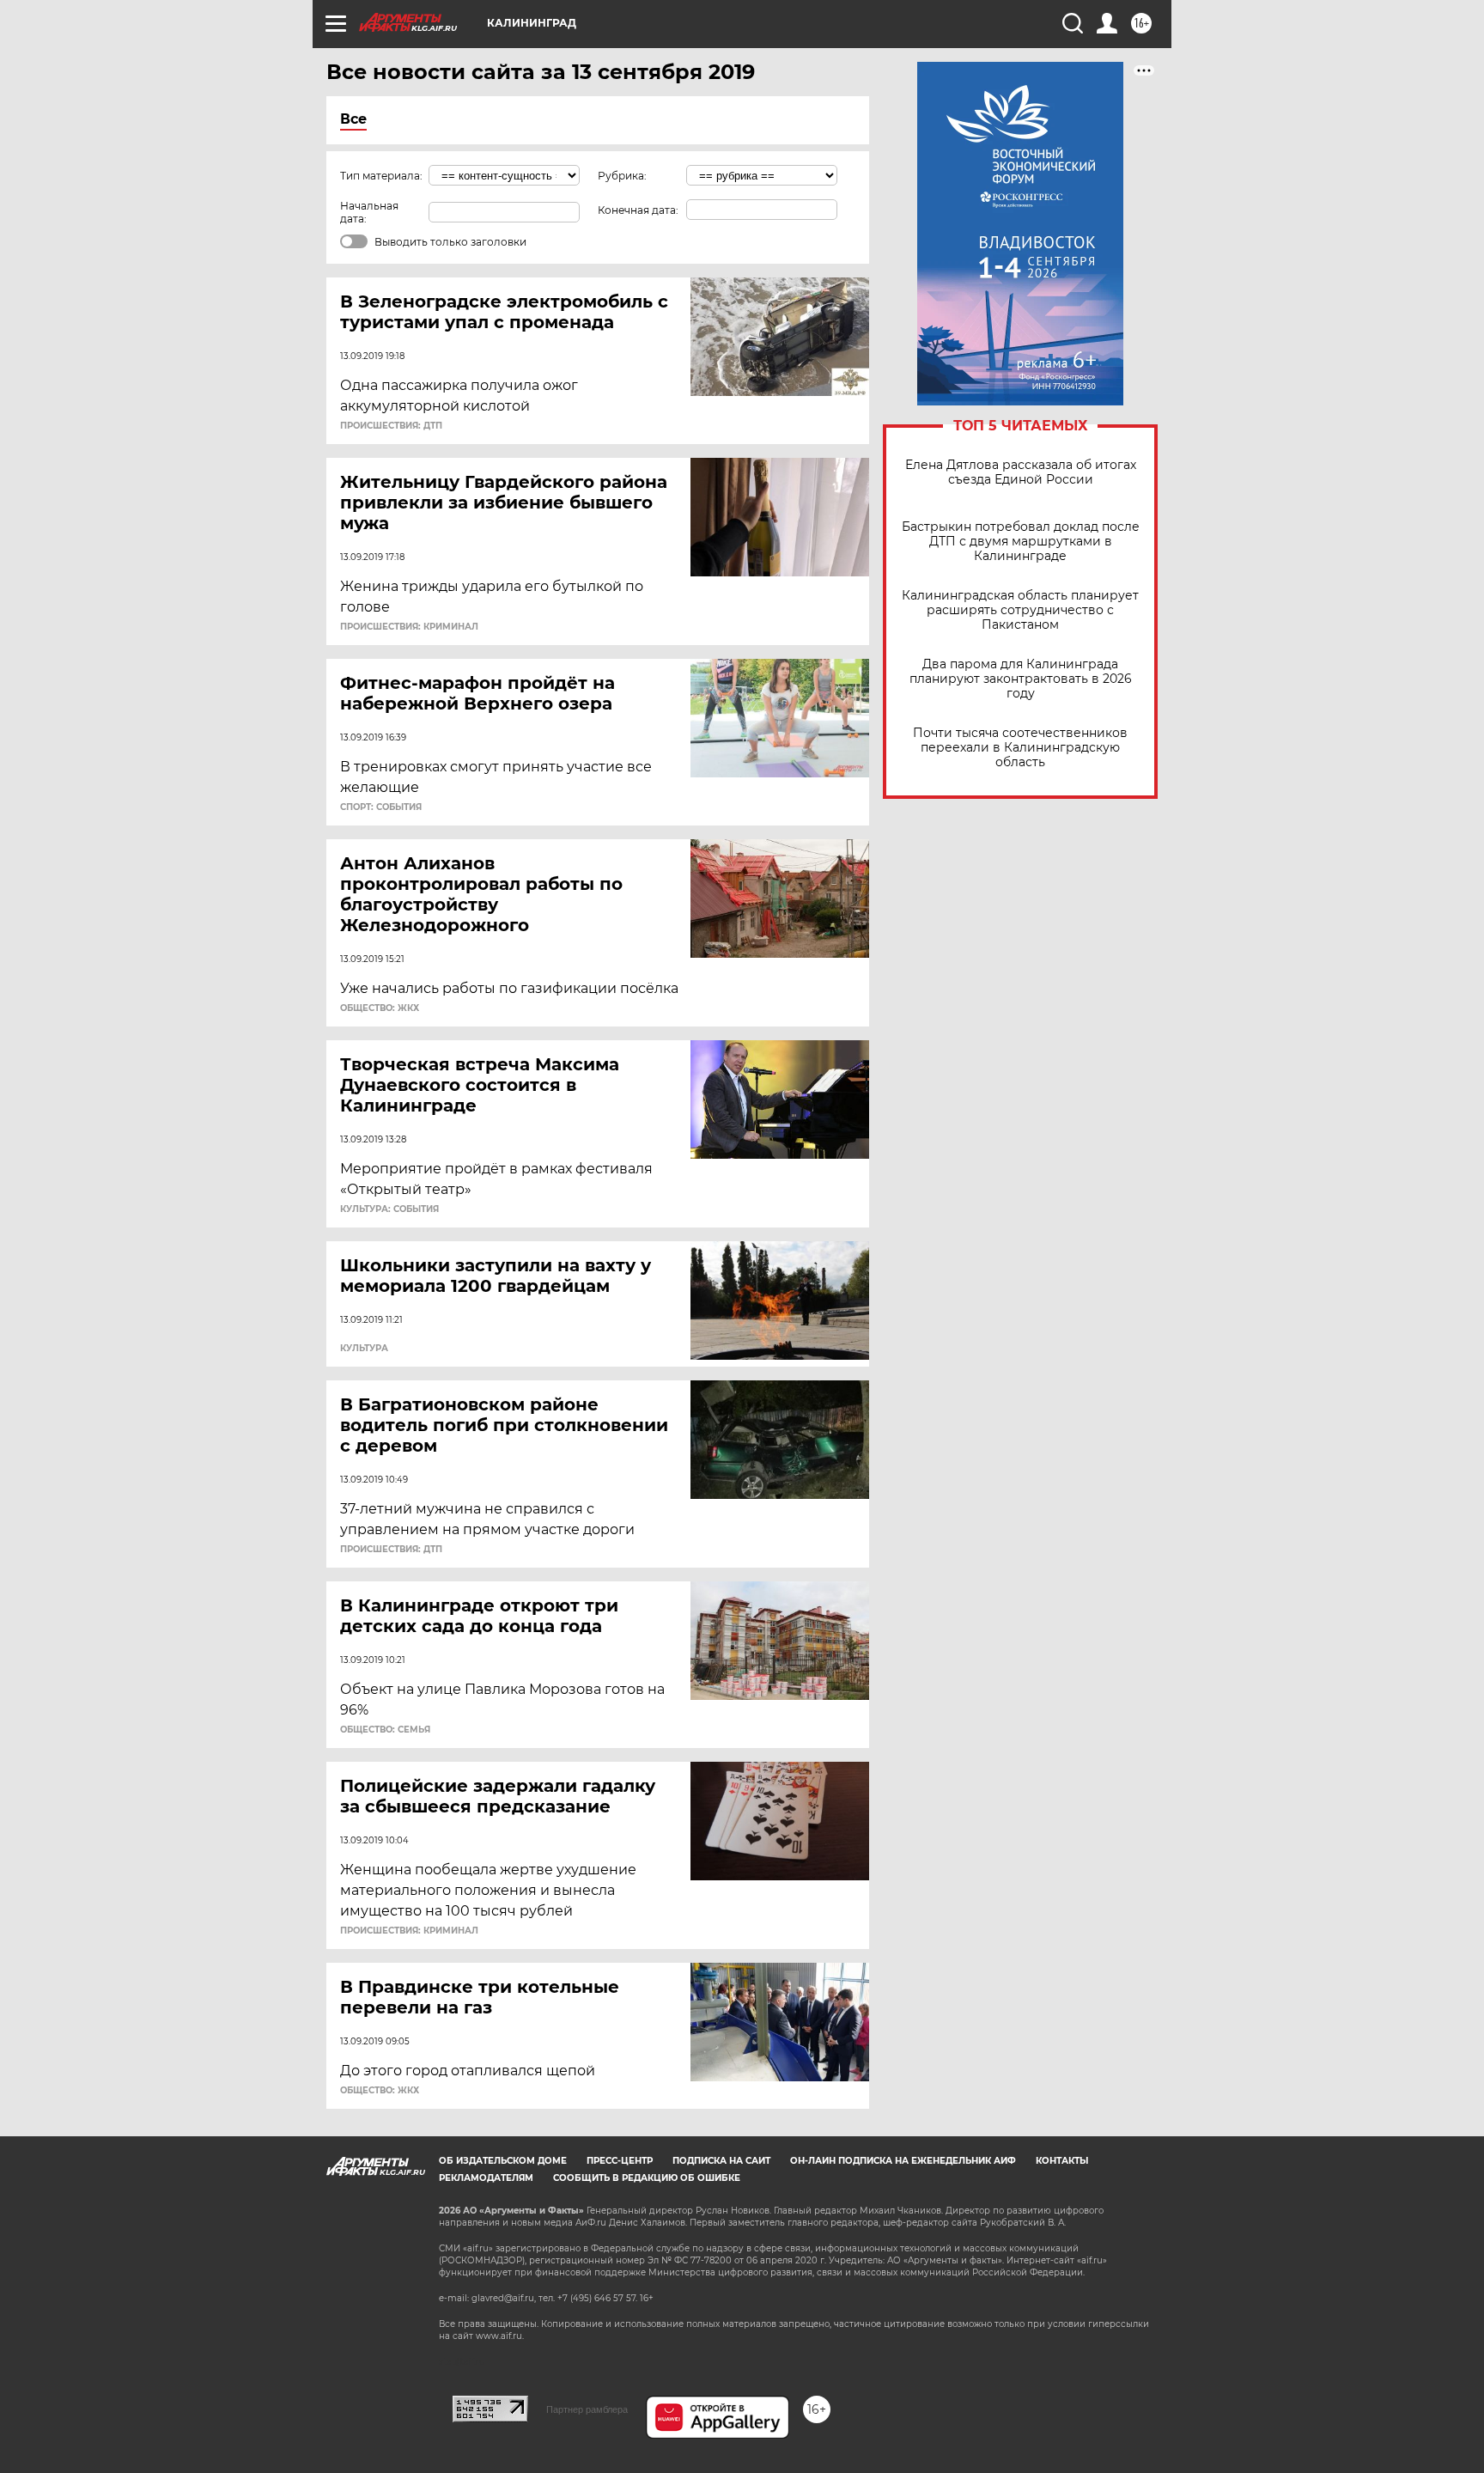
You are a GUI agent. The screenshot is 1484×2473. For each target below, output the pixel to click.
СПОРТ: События (381, 807)
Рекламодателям (486, 2178)
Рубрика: (622, 176)
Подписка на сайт (721, 2161)
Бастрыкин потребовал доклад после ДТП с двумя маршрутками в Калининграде (1021, 542)
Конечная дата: (638, 210)
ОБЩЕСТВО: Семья (385, 1730)
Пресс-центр (620, 2161)
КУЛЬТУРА (364, 1349)
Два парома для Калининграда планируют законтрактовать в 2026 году (1021, 679)
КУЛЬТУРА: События (389, 1209)
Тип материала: (381, 176)
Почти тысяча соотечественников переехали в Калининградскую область (1020, 748)
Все (353, 119)
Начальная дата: (369, 212)
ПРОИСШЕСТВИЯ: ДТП (391, 426)
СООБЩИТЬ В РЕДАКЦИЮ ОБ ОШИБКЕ (647, 2178)
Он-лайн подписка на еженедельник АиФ (903, 2161)
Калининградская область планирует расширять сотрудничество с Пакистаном (1020, 610)
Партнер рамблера (587, 2409)
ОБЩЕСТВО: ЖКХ (380, 1008)
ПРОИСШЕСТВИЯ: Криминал (409, 627)
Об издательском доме (503, 2161)
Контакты (1062, 2161)
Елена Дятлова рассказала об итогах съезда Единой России (1021, 472)
